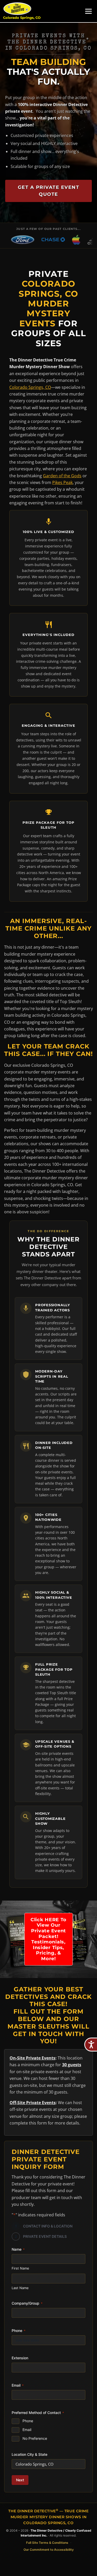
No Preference (35, 2438)
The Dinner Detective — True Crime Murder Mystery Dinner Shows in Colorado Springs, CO (48, 2517)
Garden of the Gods (62, 476)
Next (20, 2480)
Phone (28, 2421)
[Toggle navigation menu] (88, 11)
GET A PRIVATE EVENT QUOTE (49, 191)
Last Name (20, 2288)
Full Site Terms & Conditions (47, 2542)
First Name (20, 2268)
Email (27, 2430)
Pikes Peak (62, 482)
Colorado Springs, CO (22, 18)
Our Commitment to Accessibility (49, 2550)
